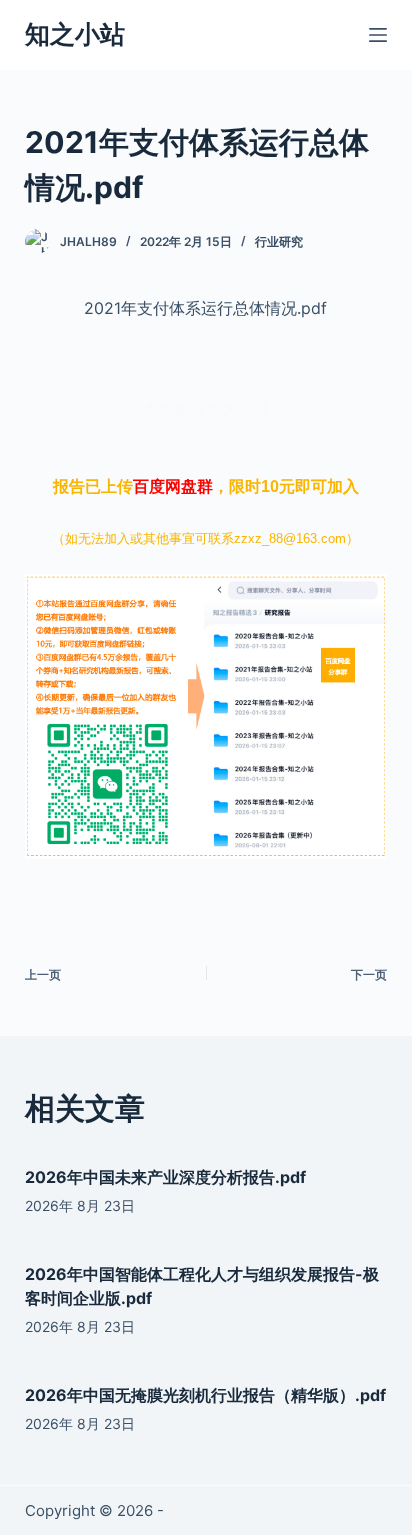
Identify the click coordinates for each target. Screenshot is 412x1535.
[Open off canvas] (378, 35)
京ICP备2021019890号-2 (253, 1510)
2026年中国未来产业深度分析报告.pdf (165, 1177)
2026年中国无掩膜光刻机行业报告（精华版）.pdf (205, 1395)
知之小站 (75, 34)
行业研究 (279, 241)
